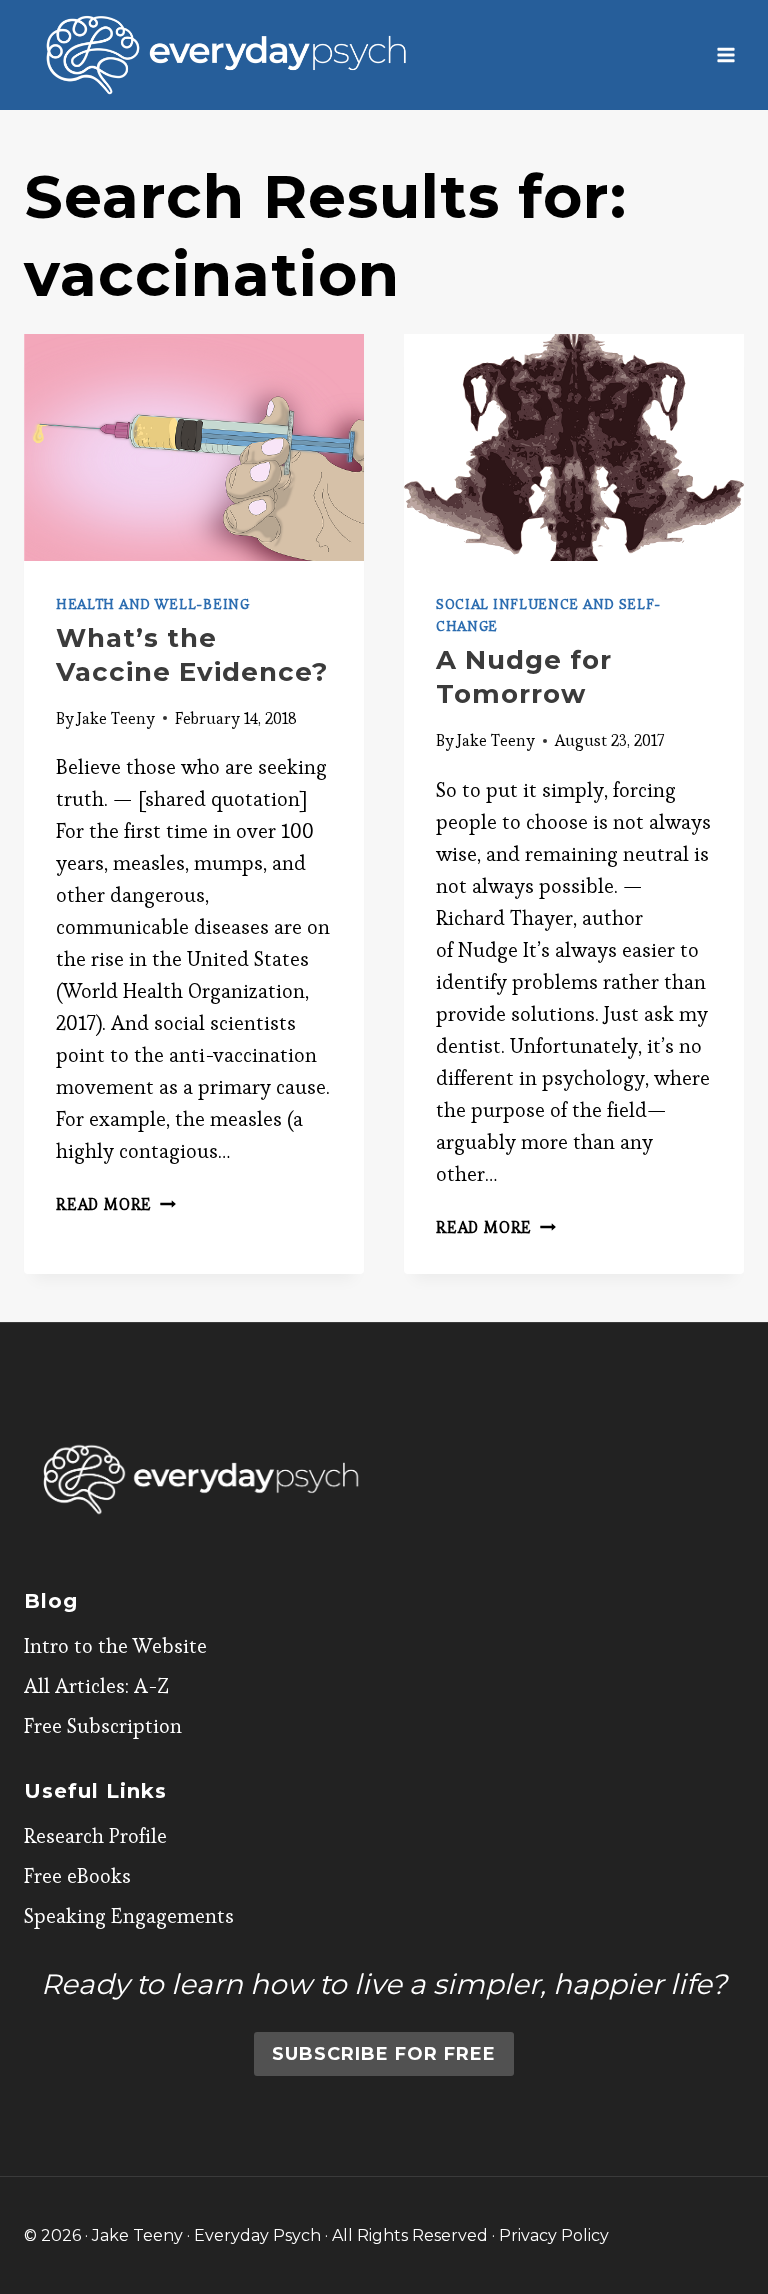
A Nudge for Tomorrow (524, 677)
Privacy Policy (554, 2235)
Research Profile (95, 1836)
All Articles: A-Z (96, 1686)
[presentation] (194, 447)
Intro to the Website (115, 1646)
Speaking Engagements (129, 1916)
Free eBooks (77, 1876)
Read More (116, 1204)
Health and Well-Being (153, 604)
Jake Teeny (116, 718)
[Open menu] (725, 54)
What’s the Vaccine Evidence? (192, 655)
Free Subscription (103, 1726)
